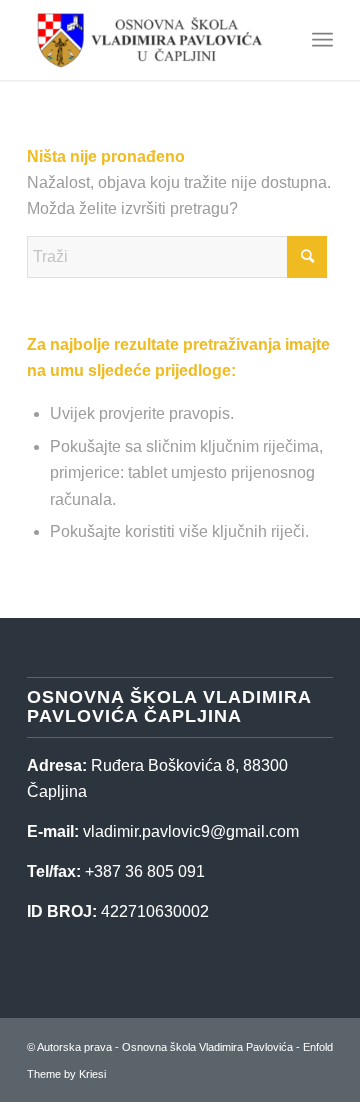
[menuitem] (322, 40)
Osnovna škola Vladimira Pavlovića (207, 1047)
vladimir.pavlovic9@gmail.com (191, 831)
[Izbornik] (322, 40)
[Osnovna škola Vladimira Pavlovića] (149, 40)
